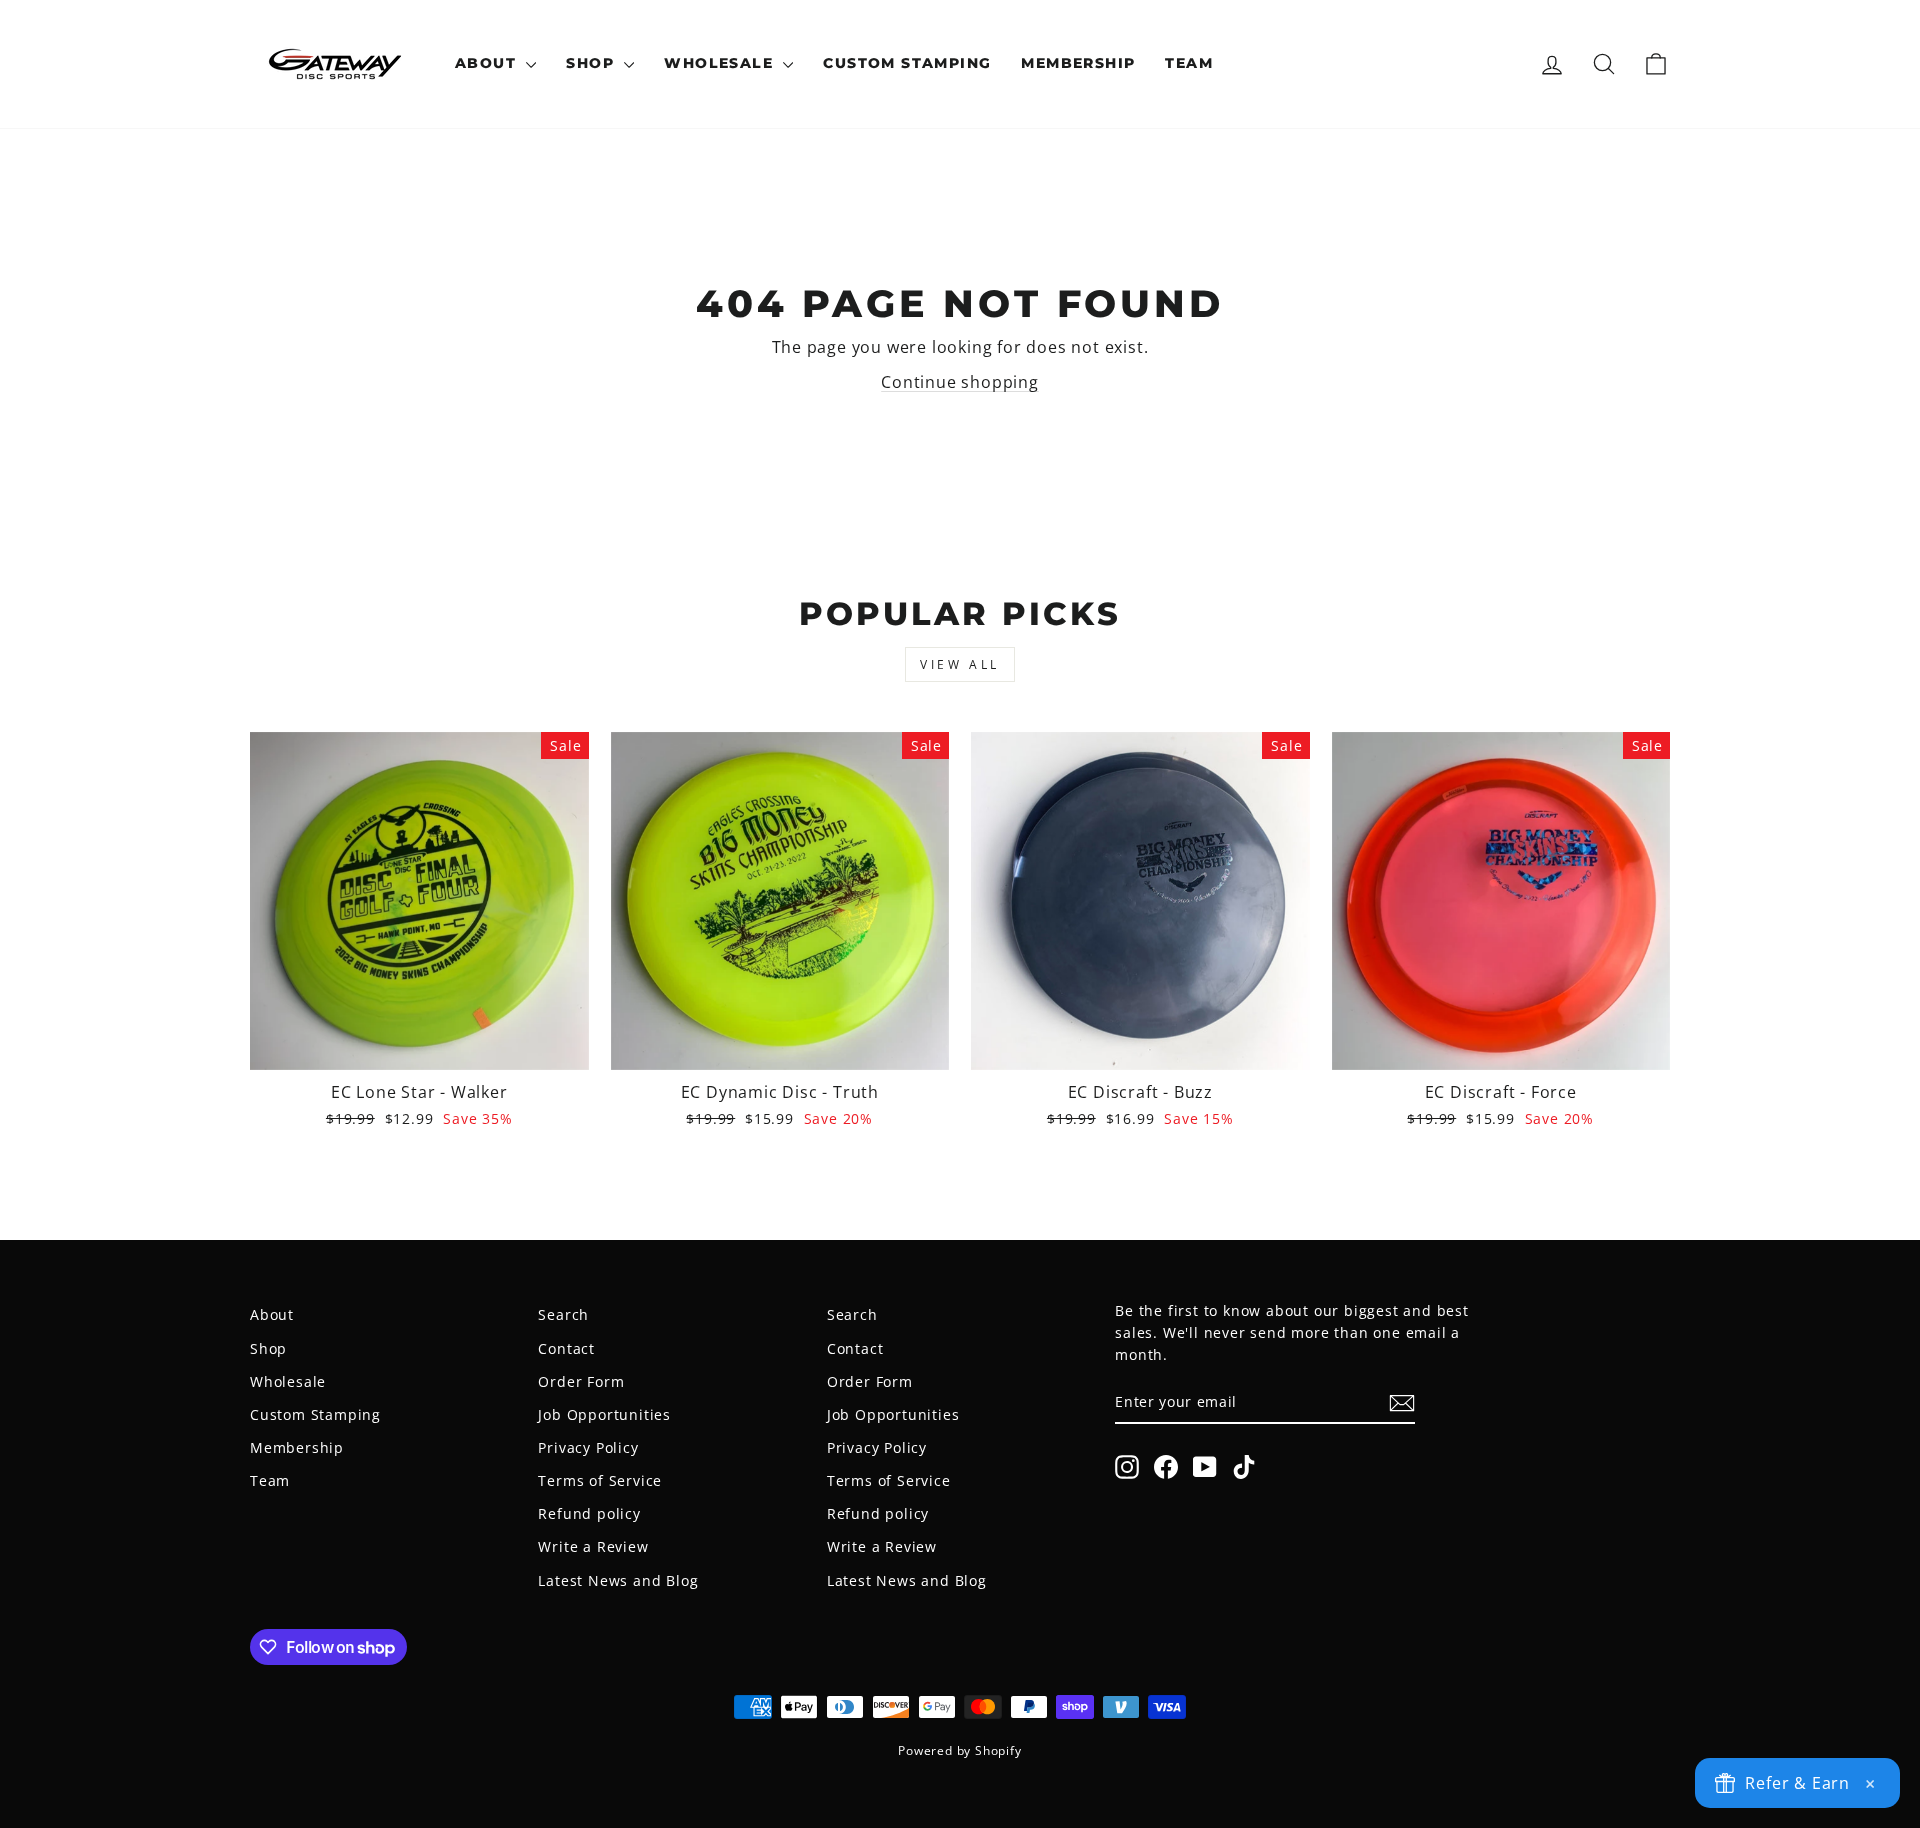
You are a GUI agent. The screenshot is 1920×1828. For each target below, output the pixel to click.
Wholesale (721, 63)
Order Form (581, 1381)
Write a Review (593, 1546)
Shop (592, 63)
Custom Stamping (907, 63)
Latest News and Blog (618, 1580)
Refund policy (589, 1513)
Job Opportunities (604, 1414)
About (488, 63)
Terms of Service (600, 1480)
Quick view (419, 1045)
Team (1189, 63)
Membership (1078, 63)
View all (960, 664)
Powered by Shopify (959, 1750)
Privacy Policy (588, 1447)
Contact (566, 1348)
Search (563, 1314)
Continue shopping (960, 382)
